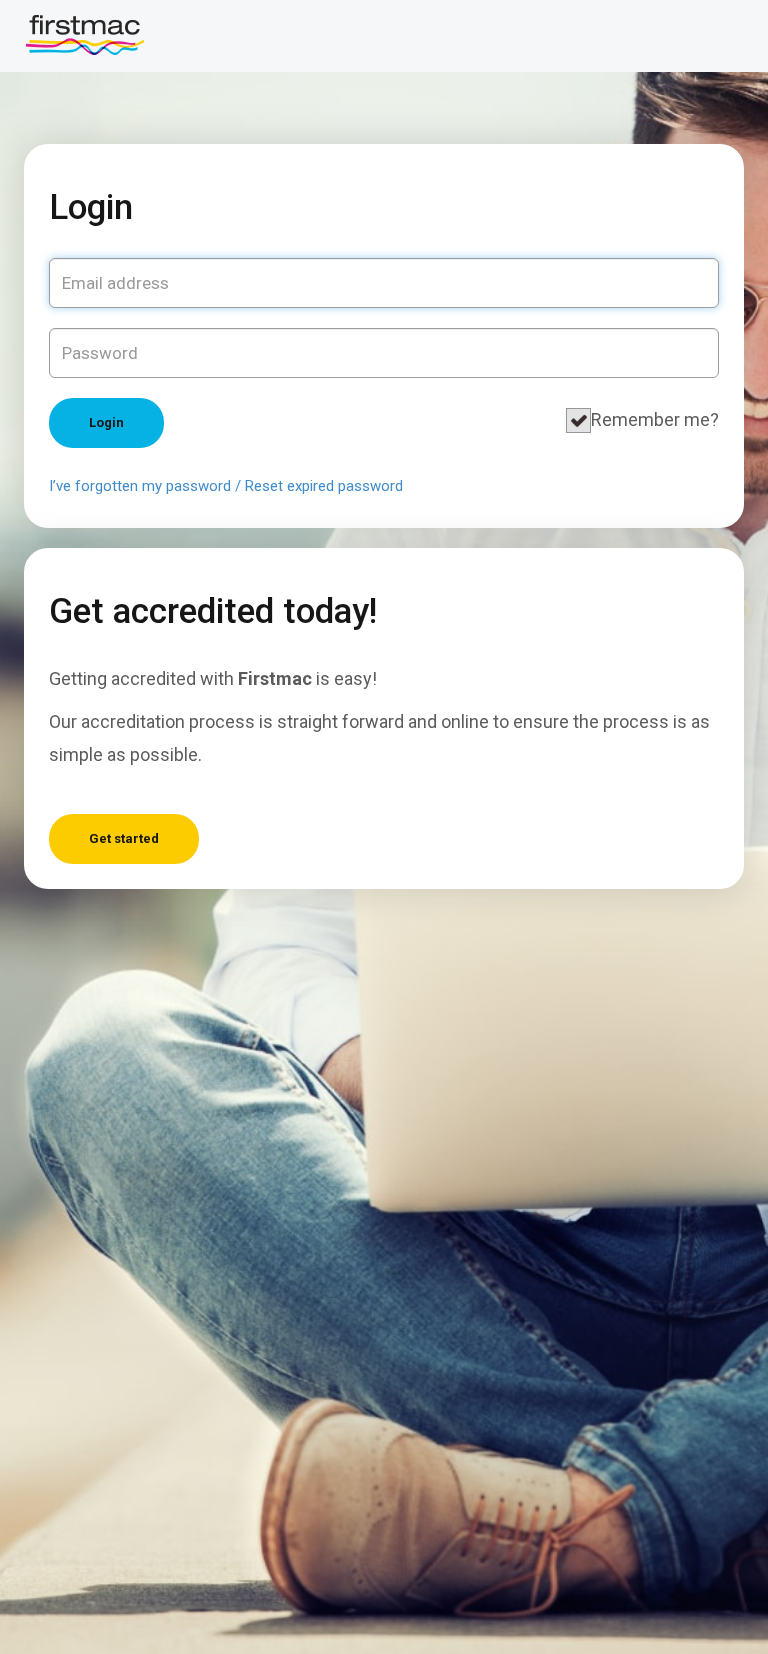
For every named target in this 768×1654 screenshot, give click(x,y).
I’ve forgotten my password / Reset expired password (226, 486)
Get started (124, 838)
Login (106, 422)
